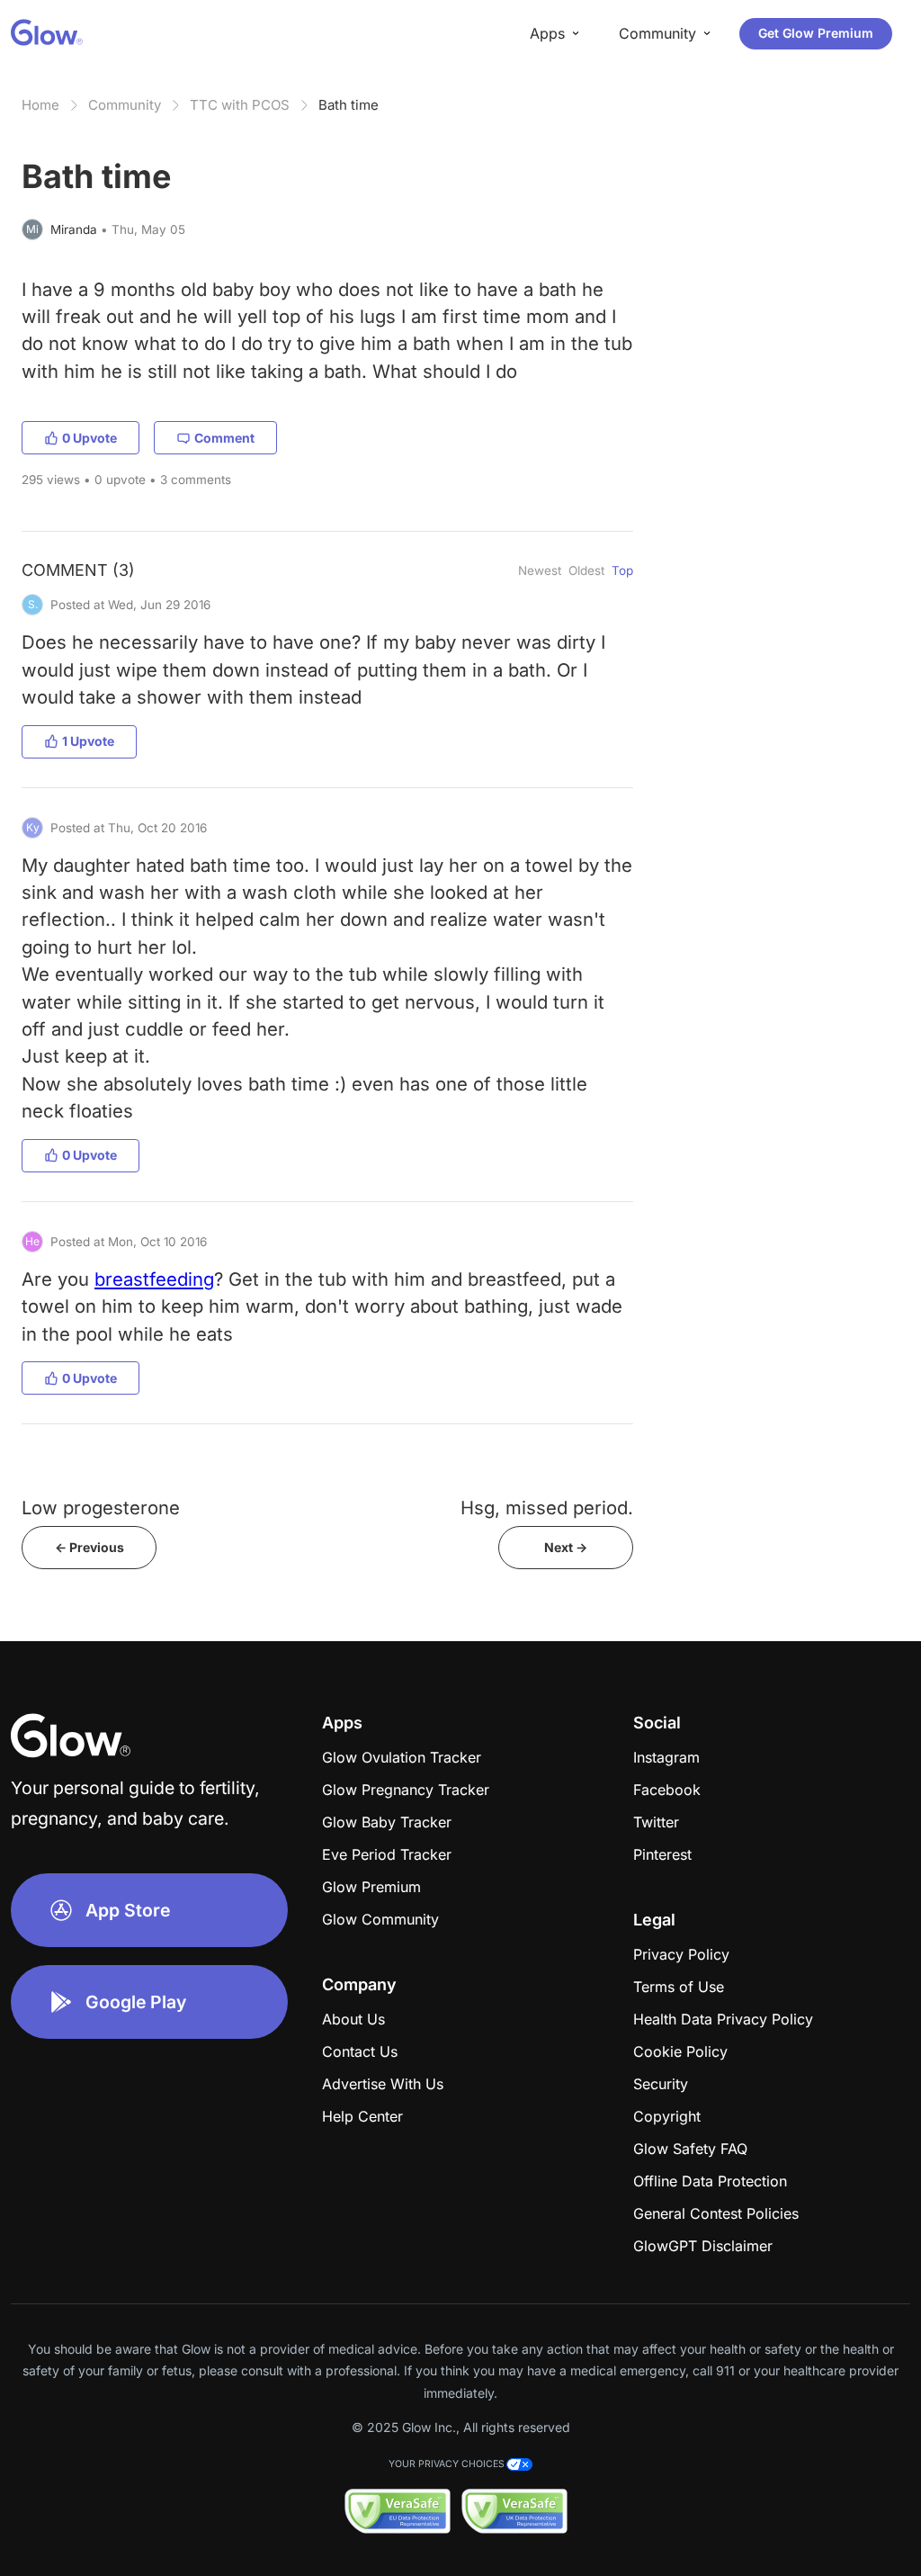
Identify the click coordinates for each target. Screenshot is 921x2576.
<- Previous (89, 1547)
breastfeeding (154, 1279)
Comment (224, 438)
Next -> (566, 1547)
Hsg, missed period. (547, 1508)
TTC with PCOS (240, 105)
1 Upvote (88, 741)
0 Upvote (89, 438)
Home (40, 105)
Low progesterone (101, 1508)
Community (125, 105)
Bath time (349, 105)
